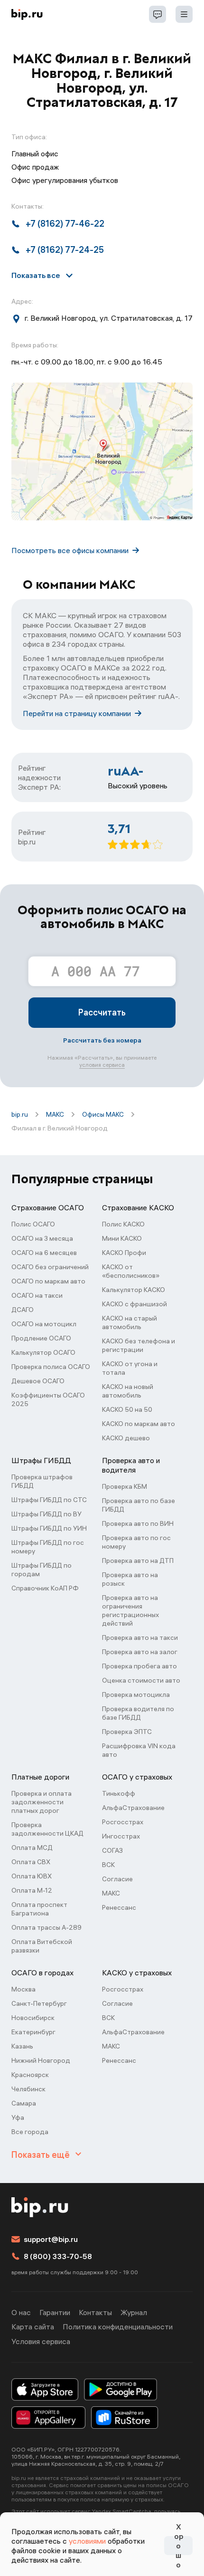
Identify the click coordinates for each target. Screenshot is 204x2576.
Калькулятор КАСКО (134, 1290)
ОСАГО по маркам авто (48, 1281)
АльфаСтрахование (133, 1808)
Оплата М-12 (32, 1890)
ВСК (108, 1865)
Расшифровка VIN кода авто (139, 1750)
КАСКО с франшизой (134, 1304)
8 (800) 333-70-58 (58, 2256)
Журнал (134, 2312)
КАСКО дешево (126, 1438)
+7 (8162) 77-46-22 (65, 224)
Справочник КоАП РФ (45, 1588)
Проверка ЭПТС (127, 1732)
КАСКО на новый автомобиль (128, 1391)
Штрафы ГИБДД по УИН (49, 1528)
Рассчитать (102, 1012)
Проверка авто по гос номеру (136, 1542)
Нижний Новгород (41, 2060)
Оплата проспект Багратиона (39, 1909)
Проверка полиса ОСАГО (51, 1367)
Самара (24, 2103)
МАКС (55, 1114)
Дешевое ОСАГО (38, 1381)
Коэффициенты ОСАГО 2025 (48, 1399)
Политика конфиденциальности (118, 2327)
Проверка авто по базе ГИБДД (139, 1505)
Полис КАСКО (123, 1224)
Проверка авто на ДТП (138, 1561)
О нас (21, 2312)
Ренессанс (119, 1907)
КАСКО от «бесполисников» (131, 1271)
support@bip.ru (51, 2239)
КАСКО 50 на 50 (127, 1409)
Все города (30, 2132)
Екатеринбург (33, 2032)
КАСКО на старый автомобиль (130, 1322)
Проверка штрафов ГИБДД (42, 1481)
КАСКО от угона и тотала (130, 1368)
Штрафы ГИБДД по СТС (49, 1500)
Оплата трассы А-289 (46, 1927)
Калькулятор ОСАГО (43, 1352)
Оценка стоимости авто (141, 1680)
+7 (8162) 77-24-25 (65, 250)
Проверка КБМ (125, 1486)
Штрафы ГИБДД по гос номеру (48, 1547)
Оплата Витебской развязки (42, 1946)
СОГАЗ (112, 1850)
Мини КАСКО (122, 1238)
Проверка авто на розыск (130, 1579)
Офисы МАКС (103, 1114)
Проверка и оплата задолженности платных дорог (42, 1802)
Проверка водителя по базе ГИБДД (138, 1713)
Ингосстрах (121, 1836)
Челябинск (28, 2089)
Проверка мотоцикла (136, 1695)
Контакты (95, 2312)
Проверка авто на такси (140, 1638)
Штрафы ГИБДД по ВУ (46, 1514)
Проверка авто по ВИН (138, 1523)
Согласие (117, 1879)
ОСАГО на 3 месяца (42, 1238)
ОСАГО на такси (37, 1295)
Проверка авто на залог (140, 1652)
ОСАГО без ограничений (50, 1267)
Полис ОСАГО (33, 1224)
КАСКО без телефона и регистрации (139, 1345)
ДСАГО (23, 1310)
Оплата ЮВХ (32, 1876)
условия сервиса (102, 1065)
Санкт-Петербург (39, 2003)
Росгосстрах (123, 1822)
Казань (22, 2046)
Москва (23, 1989)
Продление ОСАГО (41, 1338)
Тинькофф (119, 1793)
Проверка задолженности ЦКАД (47, 1829)
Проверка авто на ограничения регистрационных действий (130, 1610)
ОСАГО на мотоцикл (44, 1324)
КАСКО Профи (124, 1253)
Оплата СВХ (31, 1862)
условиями (87, 2541)
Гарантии (55, 2312)
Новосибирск (33, 2018)
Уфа (18, 2117)
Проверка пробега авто (139, 1666)
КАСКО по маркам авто (139, 1424)
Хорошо (179, 2546)
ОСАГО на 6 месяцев (44, 1253)
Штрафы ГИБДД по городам (42, 1570)
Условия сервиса (41, 2341)
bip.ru (20, 1114)
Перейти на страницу (77, 713)
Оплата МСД (32, 1848)
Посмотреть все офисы (70, 550)
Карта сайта (33, 2327)
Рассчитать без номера (102, 1040)
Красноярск (30, 2075)
